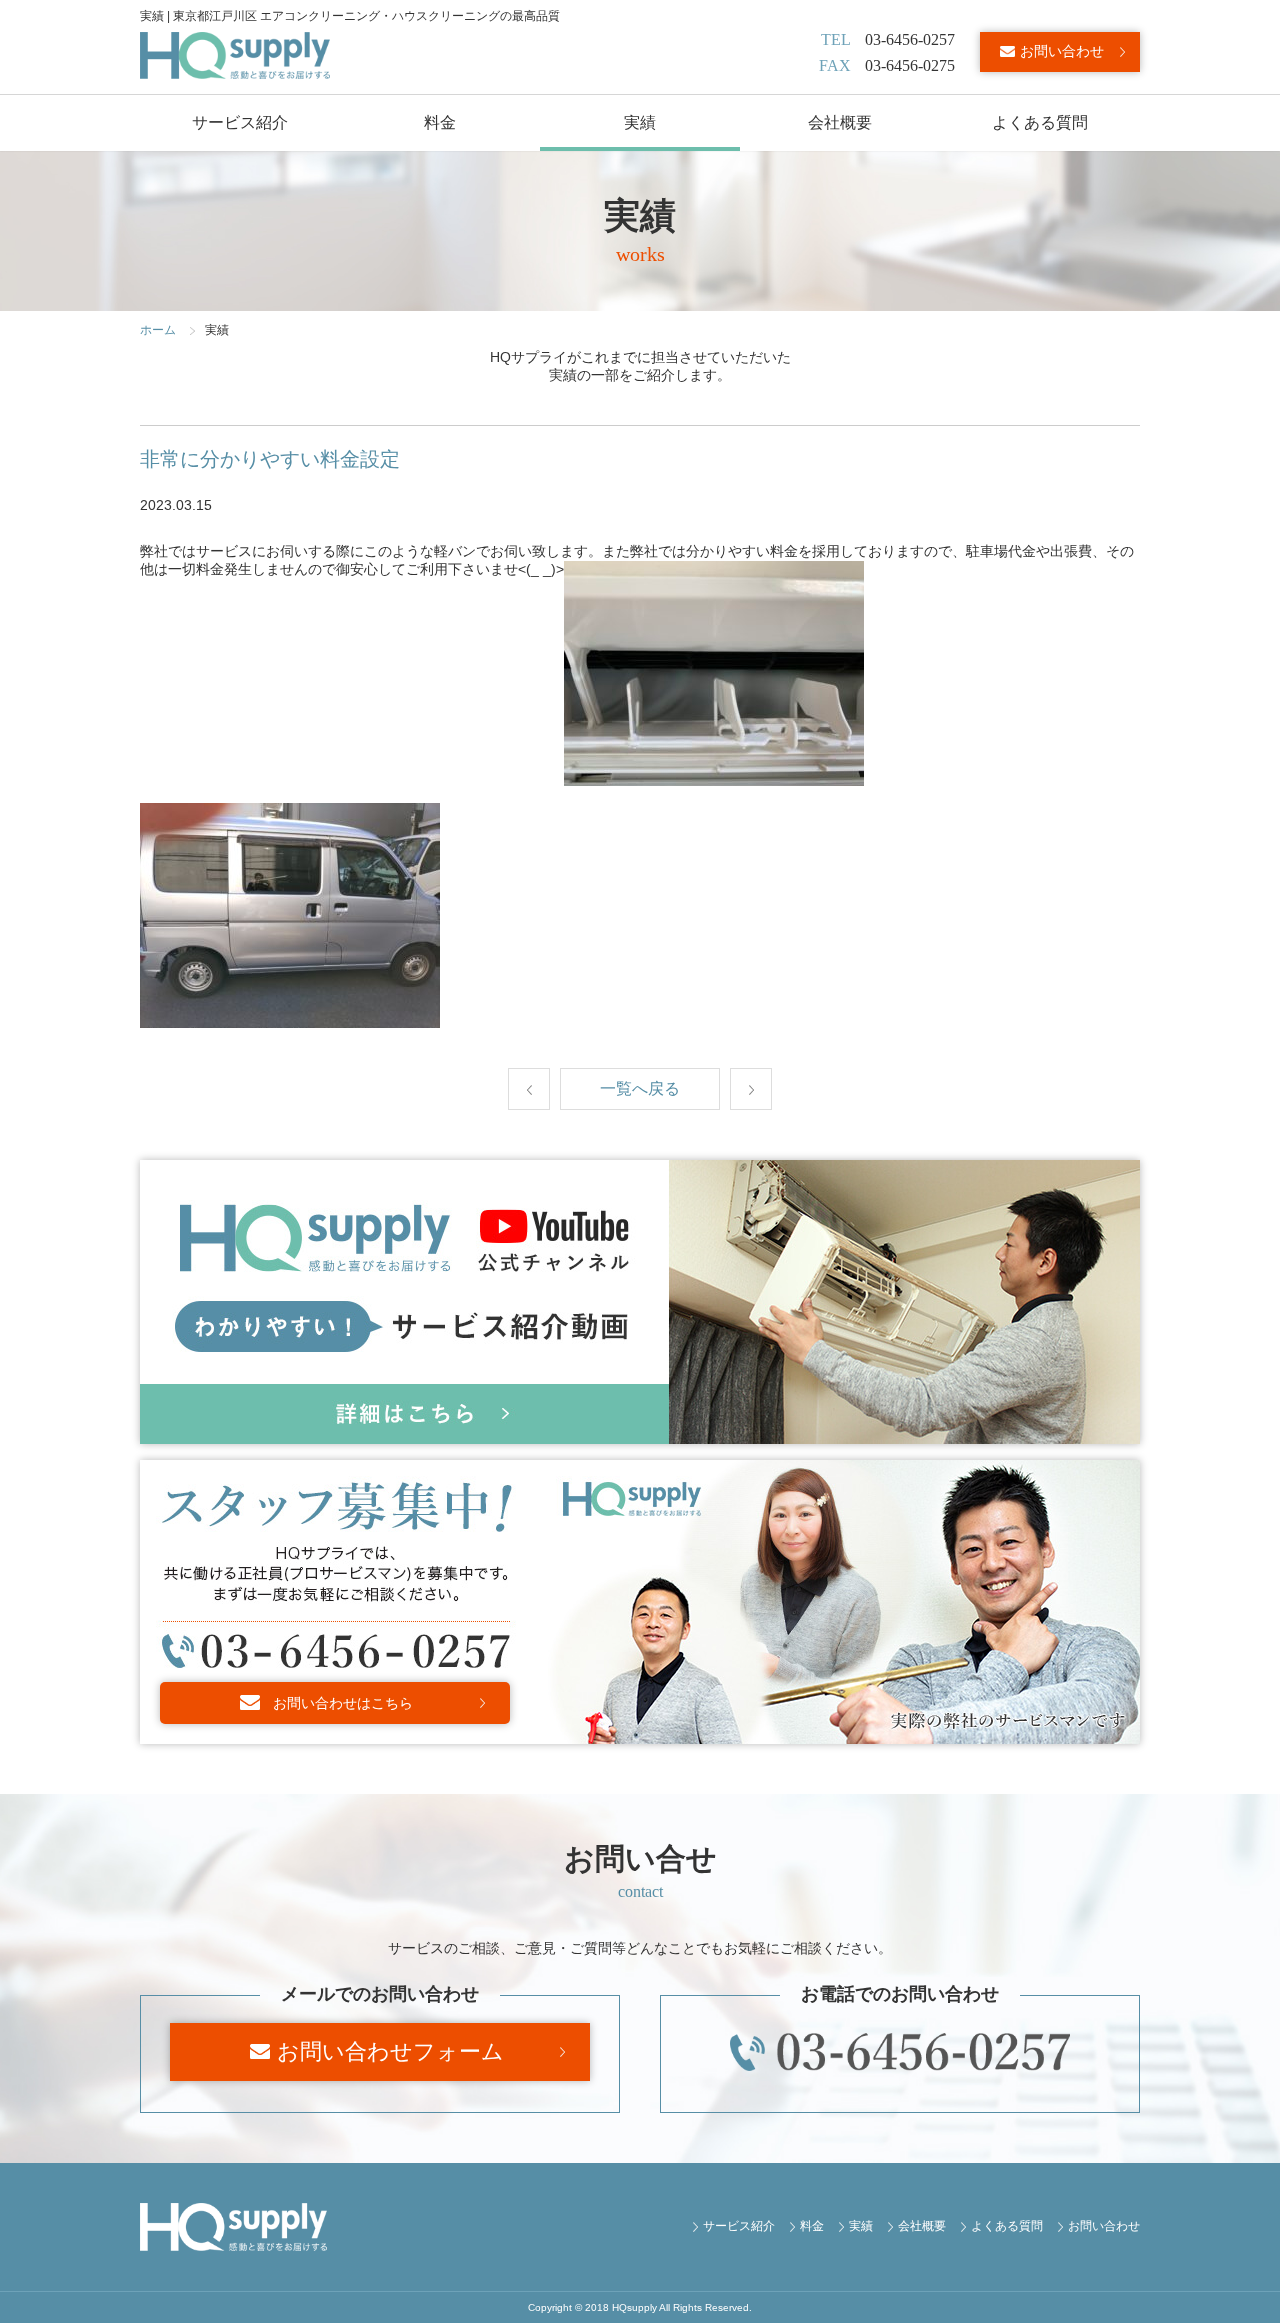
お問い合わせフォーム (390, 2051)
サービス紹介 (240, 122)
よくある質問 (1040, 122)
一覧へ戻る (640, 1088)
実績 (640, 122)
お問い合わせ (1062, 51)
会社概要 (840, 122)
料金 (440, 122)
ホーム (158, 330)
